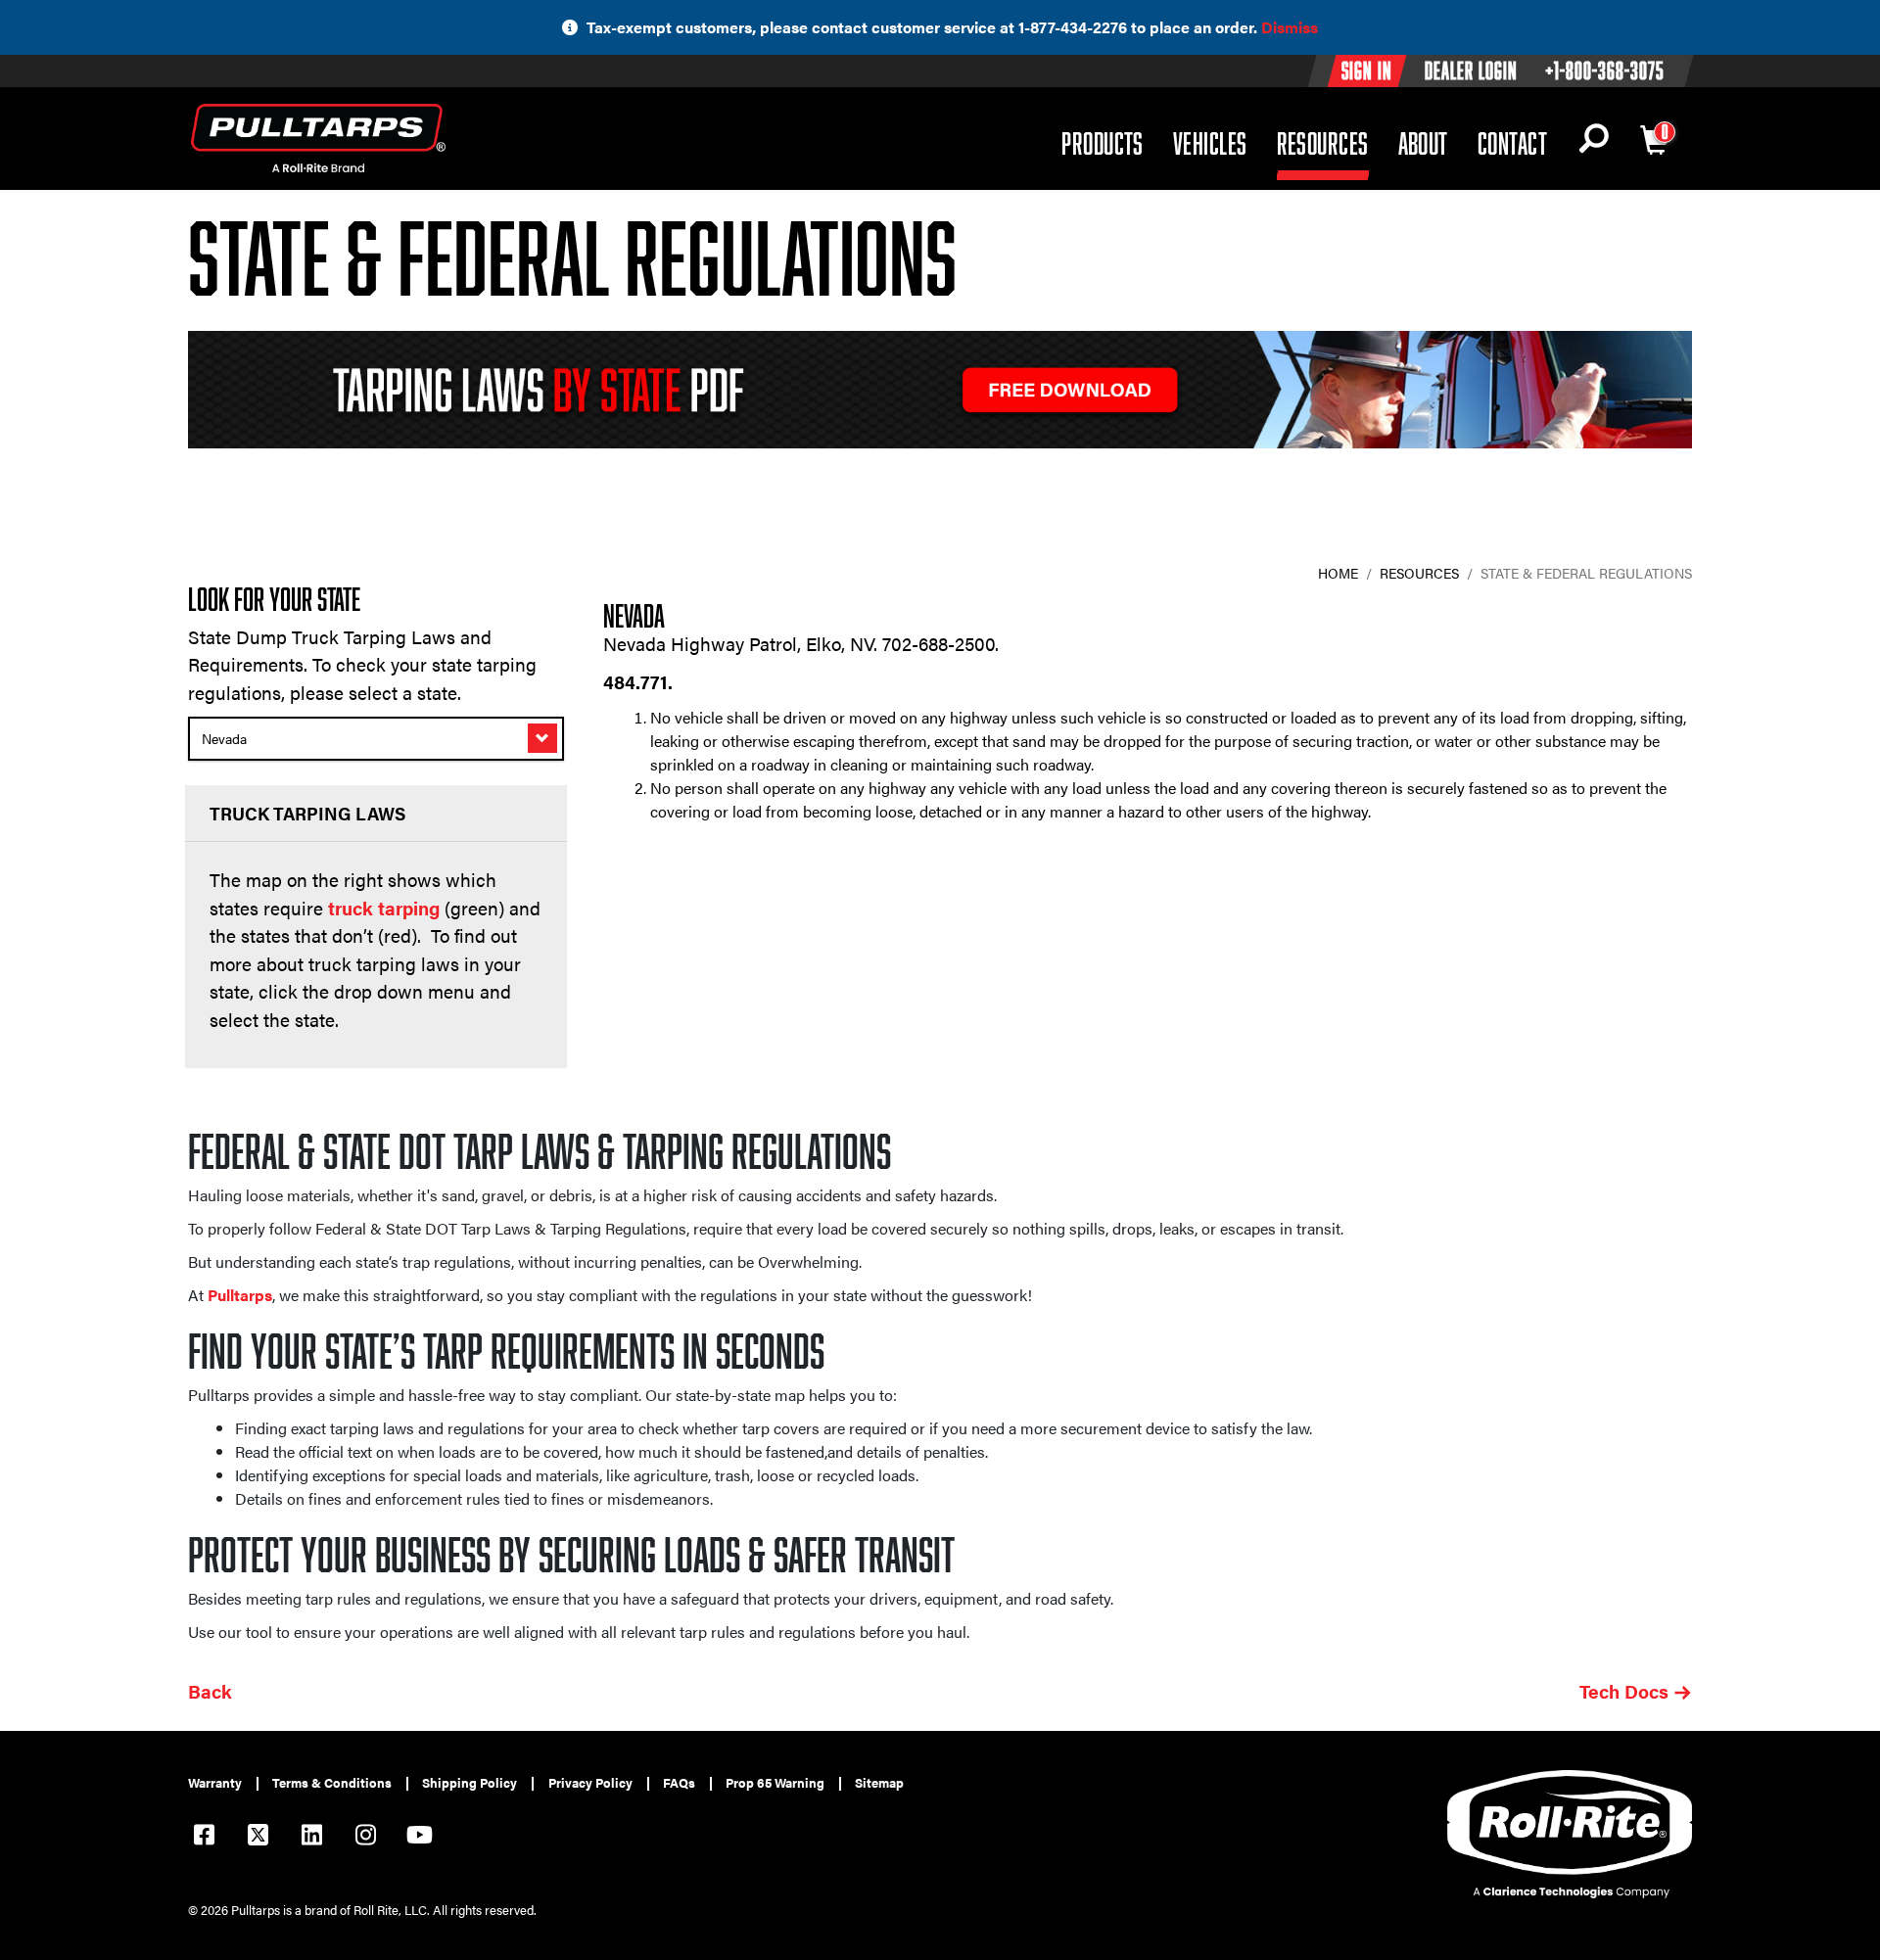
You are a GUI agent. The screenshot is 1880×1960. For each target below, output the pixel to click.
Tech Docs (1624, 1691)
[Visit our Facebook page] (204, 1837)
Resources (1323, 142)
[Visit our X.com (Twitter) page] (258, 1837)
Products (1103, 142)
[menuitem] (223, 1784)
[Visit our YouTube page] (419, 1837)
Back (210, 1691)
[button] (1594, 143)
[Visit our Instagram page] (365, 1837)
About (1423, 143)
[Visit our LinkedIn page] (311, 1837)
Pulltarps (240, 1295)
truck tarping (384, 908)
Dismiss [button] (1290, 27)
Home (1338, 573)
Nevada (224, 739)
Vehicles (1210, 142)
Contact (1512, 143)
